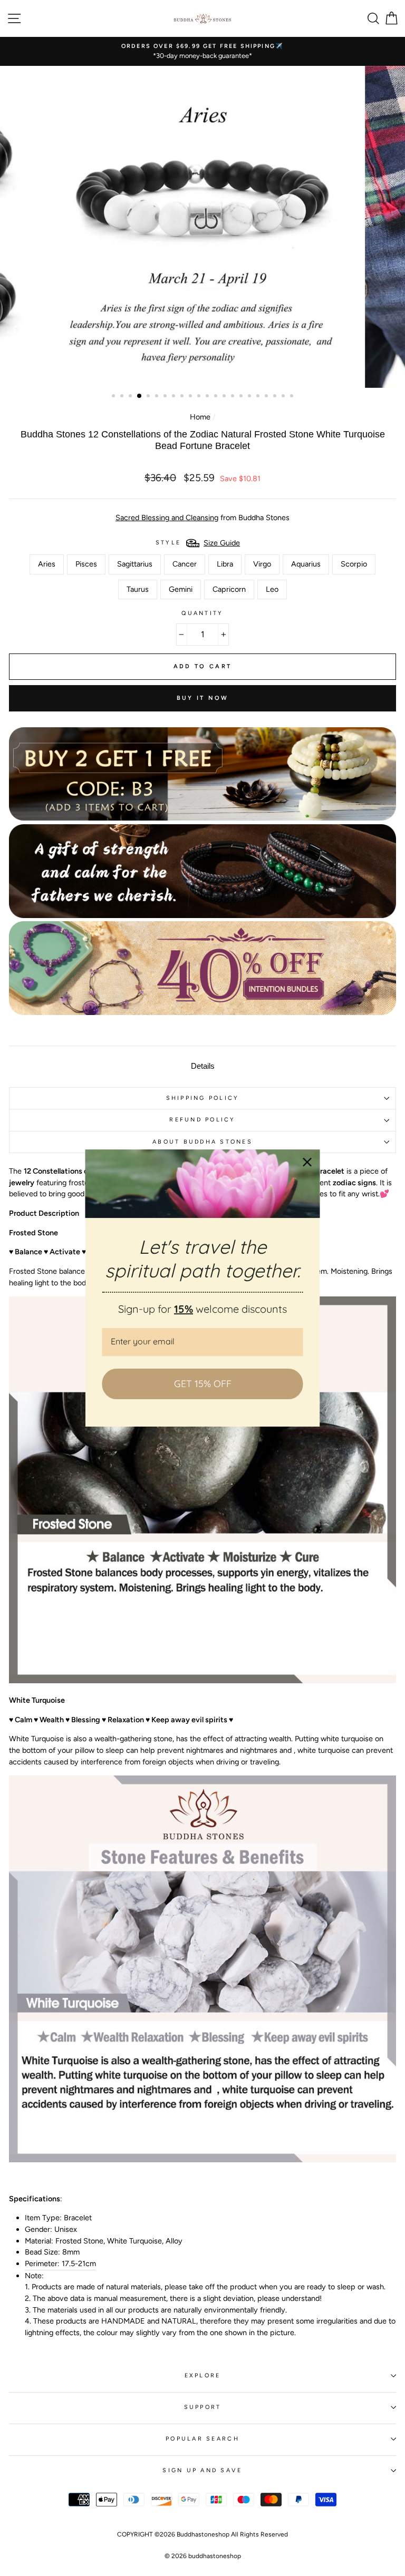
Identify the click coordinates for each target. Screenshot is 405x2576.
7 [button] (166, 397)
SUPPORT (203, 2407)
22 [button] (293, 397)
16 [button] (242, 397)
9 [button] (183, 397)
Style (168, 543)
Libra (225, 564)
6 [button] (158, 397)
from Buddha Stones (202, 518)
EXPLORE (203, 2375)
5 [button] (149, 397)
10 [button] (191, 397)
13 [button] (217, 397)
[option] (202, 51)
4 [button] (140, 396)
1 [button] (114, 397)
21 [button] (284, 397)
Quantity (202, 613)
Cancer (185, 564)
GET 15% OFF (203, 1384)
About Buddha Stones (202, 1142)
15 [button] (234, 397)
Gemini (181, 589)
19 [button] (267, 397)
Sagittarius (135, 564)
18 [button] (259, 397)
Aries (47, 564)
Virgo (262, 564)
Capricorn (229, 589)
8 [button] (175, 397)
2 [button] (123, 397)
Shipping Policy (203, 1098)
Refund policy (202, 1120)
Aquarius (306, 564)
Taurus (138, 589)
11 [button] (200, 397)
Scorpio (354, 564)
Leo (272, 589)
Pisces (86, 564)
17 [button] (250, 397)
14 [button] (225, 397)
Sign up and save (202, 2470)
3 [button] (131, 397)
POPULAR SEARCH (202, 2439)
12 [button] (208, 397)
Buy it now (203, 698)
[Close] (307, 1162)
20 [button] (276, 397)
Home (200, 417)
